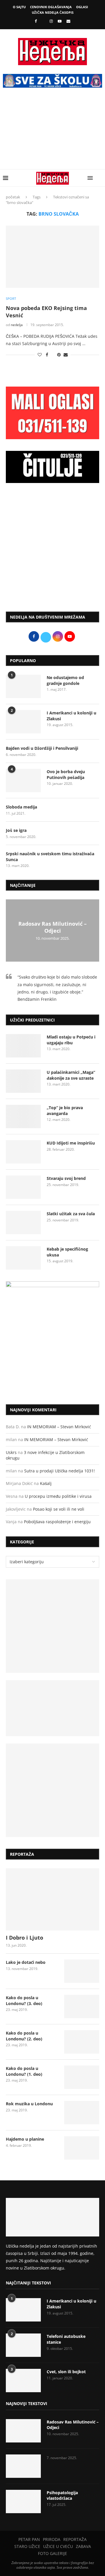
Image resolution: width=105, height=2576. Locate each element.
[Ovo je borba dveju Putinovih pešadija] (23, 780)
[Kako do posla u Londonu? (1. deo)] (82, 2077)
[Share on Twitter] (53, 355)
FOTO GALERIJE (52, 2553)
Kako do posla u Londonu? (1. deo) (24, 2071)
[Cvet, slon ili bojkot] (23, 2381)
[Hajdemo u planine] (82, 2148)
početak (13, 197)
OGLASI (82, 7)
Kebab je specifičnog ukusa (67, 1252)
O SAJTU (19, 7)
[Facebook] (36, 21)
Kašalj (46, 1483)
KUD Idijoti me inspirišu (71, 1143)
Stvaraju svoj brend (66, 1178)
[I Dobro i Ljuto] (52, 1899)
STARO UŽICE (27, 2546)
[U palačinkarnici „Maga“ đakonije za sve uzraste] (23, 1081)
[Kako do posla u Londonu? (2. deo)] (82, 2042)
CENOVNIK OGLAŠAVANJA (51, 7)
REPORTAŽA (75, 2539)
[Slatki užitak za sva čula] (23, 1223)
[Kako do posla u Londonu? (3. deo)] (82, 2007)
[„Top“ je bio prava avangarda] (23, 1116)
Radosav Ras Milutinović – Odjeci (52, 927)
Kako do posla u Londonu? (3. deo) (24, 2001)
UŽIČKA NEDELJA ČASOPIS (53, 12)
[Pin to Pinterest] (59, 355)
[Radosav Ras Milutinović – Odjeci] (23, 2431)
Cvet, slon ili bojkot (66, 2372)
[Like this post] (40, 355)
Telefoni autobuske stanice (66, 2339)
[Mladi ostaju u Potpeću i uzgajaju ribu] (23, 1046)
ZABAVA (83, 2546)
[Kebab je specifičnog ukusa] (23, 1258)
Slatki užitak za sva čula (71, 1214)
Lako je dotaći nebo (26, 1962)
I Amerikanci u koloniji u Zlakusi (71, 716)
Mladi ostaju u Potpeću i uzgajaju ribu (71, 1040)
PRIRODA (52, 2539)
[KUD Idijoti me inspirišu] (23, 1152)
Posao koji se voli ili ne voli (59, 1509)
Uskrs (11, 1452)
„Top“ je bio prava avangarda (65, 1110)
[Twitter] (43, 21)
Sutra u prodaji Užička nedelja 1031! (60, 1471)
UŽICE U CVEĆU (58, 2546)
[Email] (68, 21)
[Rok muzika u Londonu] (82, 2113)
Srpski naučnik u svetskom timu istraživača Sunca (50, 857)
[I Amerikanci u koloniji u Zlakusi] (23, 722)
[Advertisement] (52, 133)
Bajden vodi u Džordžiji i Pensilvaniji (42, 748)
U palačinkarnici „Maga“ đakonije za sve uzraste (71, 1075)
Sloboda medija (21, 807)
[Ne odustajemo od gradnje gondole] (23, 686)
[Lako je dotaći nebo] (82, 1971)
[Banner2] (52, 1708)
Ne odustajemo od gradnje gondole (65, 680)
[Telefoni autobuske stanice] (23, 2345)
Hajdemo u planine (25, 2139)
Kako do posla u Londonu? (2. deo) (24, 2036)
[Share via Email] (66, 355)
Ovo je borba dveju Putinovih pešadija (66, 774)
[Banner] (52, 1790)
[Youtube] (60, 21)
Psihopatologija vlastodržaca (62, 2495)
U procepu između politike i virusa (58, 1496)
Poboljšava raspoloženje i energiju (57, 1522)
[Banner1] (52, 1626)
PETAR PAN (29, 2539)
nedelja (17, 325)
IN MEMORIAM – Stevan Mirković (59, 1427)
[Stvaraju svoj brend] (23, 1187)
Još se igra (16, 830)
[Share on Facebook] (47, 355)
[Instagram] (51, 21)
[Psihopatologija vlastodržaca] (23, 2501)
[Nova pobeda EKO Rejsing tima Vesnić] (52, 257)
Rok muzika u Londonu (29, 2104)
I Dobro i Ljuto (24, 1938)
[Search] (99, 178)
